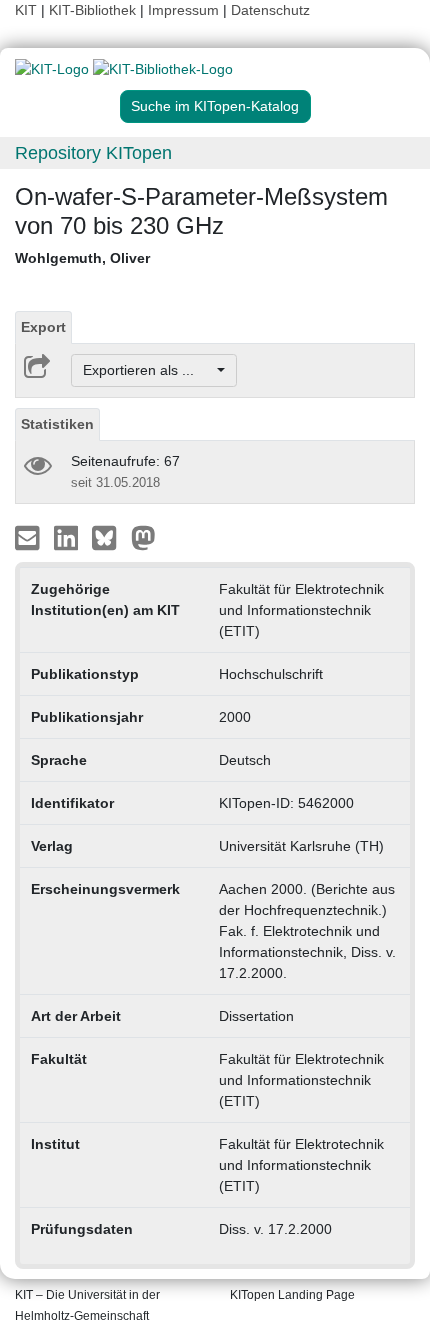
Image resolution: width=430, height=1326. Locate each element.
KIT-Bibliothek (94, 10)
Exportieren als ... (148, 370)
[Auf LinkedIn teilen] (68, 537)
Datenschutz (270, 10)
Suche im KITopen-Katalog (215, 106)
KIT (26, 10)
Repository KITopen (93, 153)
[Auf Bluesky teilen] (109, 537)
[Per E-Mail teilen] (29, 537)
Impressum (183, 10)
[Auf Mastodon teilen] (143, 537)
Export (43, 327)
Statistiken (57, 424)
